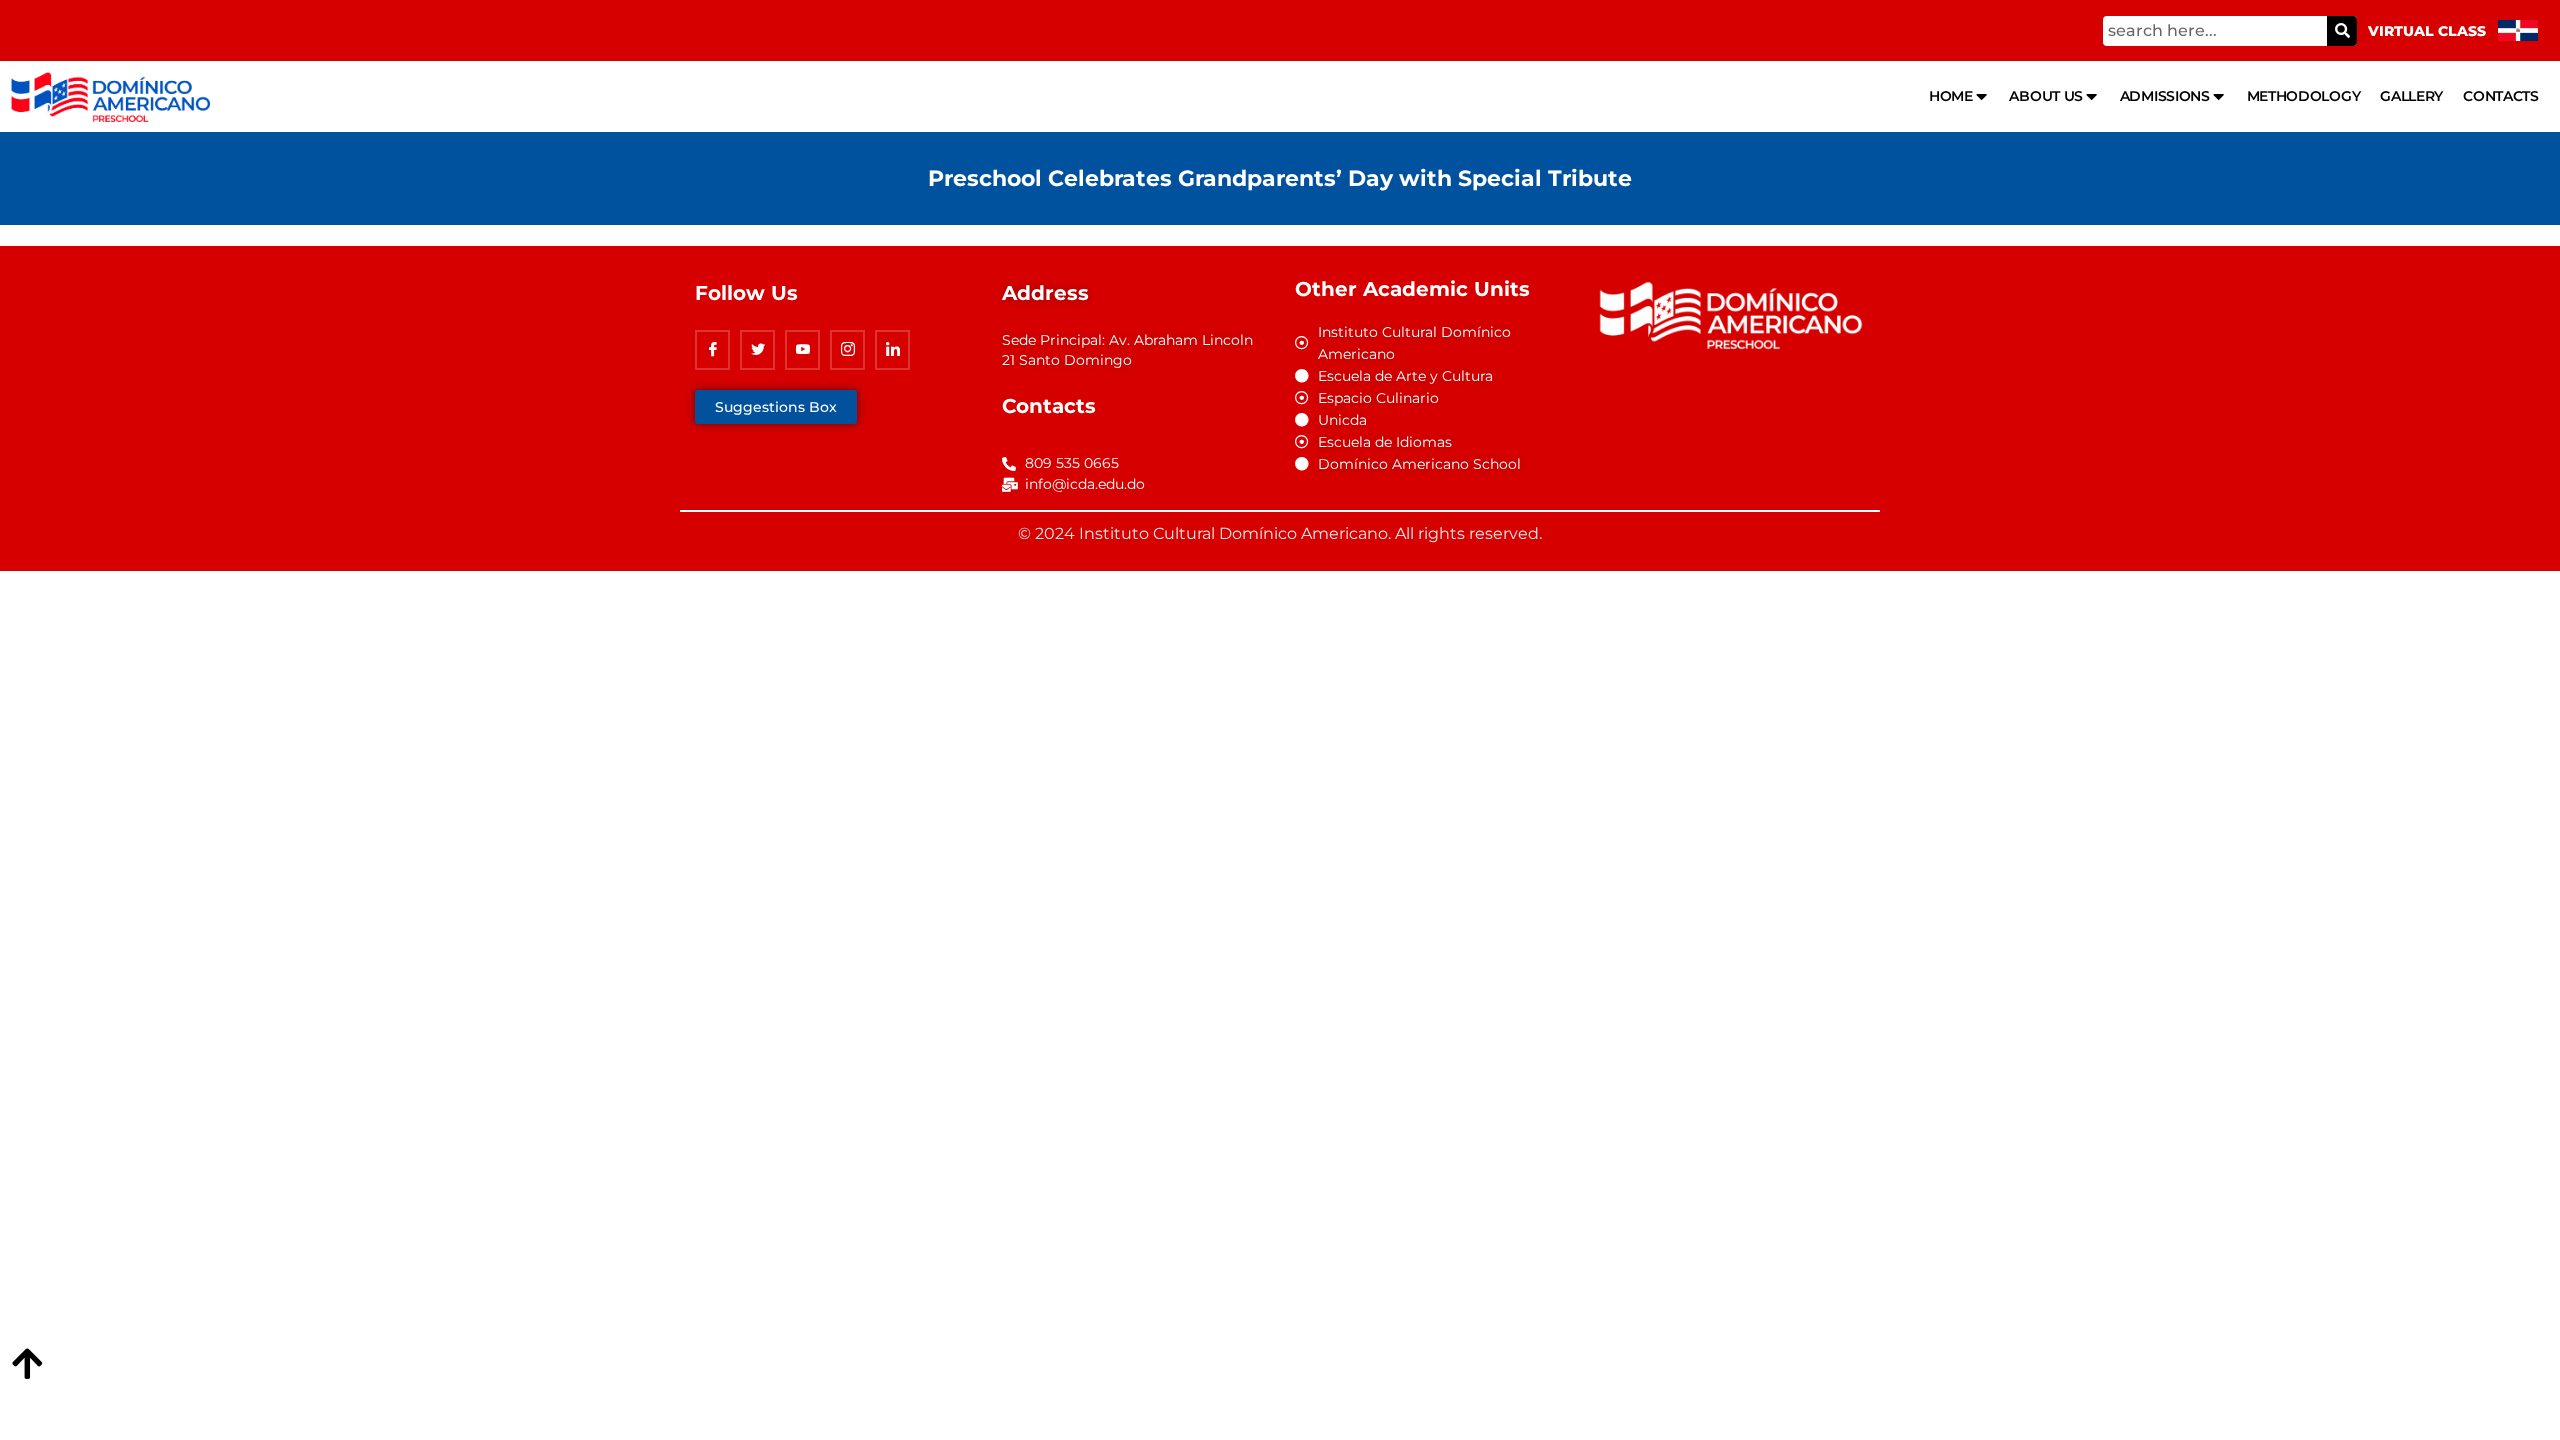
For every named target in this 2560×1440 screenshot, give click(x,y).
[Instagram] (847, 350)
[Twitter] (757, 350)
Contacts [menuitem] (2501, 96)
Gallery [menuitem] (2411, 96)
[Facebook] (712, 350)
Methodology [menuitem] (2304, 96)
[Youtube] (802, 350)
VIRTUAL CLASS (2427, 31)
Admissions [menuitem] (2165, 96)
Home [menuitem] (1951, 96)
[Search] (2342, 31)
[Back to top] (27, 1365)
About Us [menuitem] (2046, 96)
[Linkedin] (892, 350)
